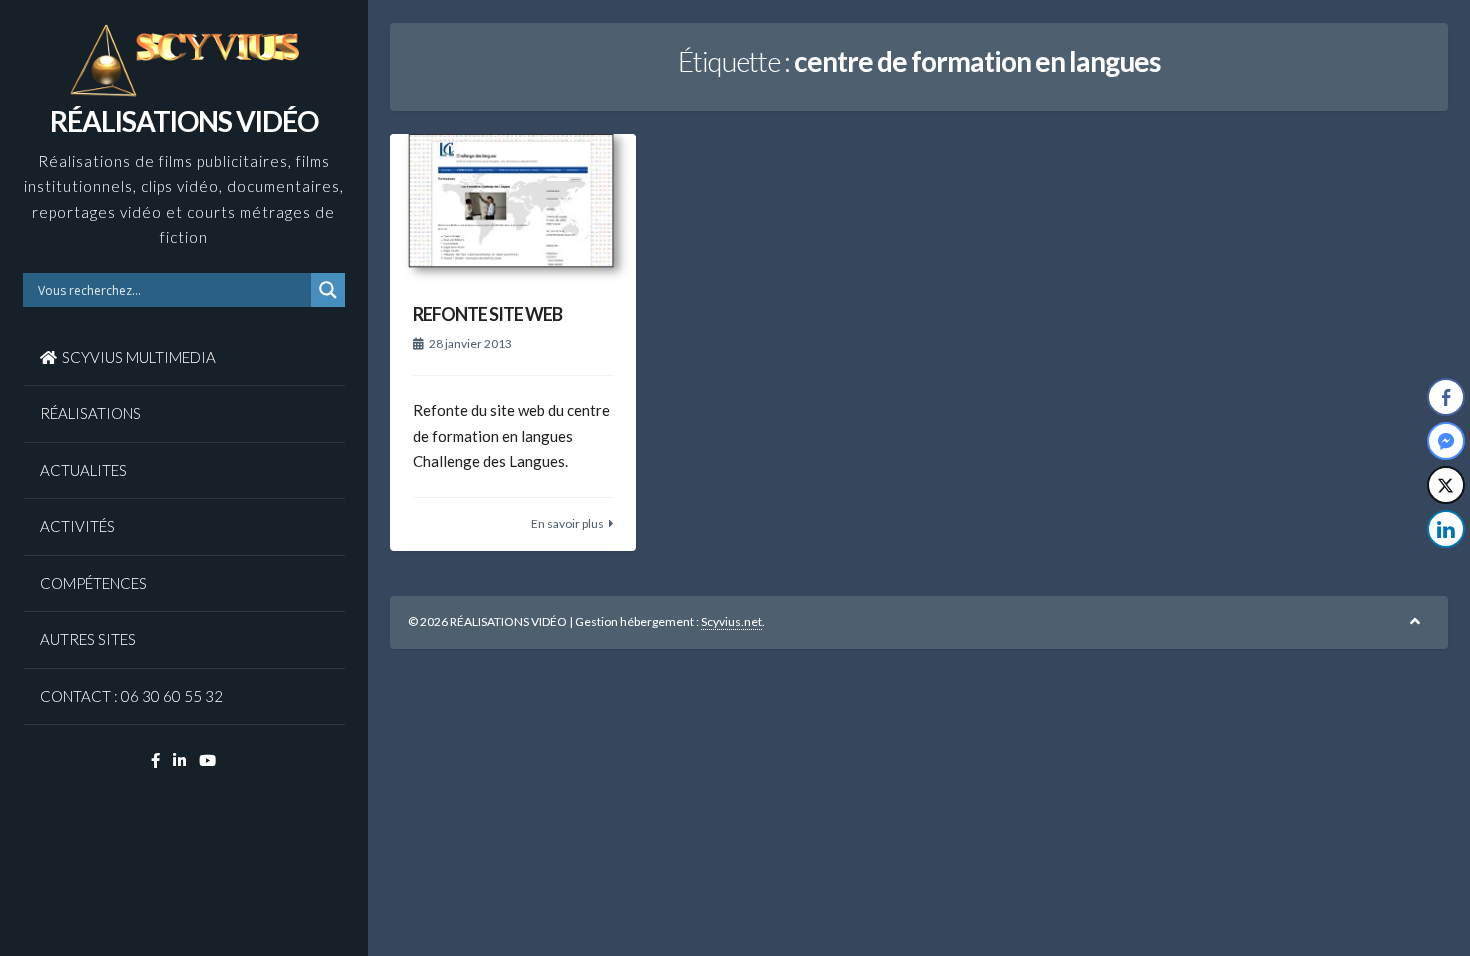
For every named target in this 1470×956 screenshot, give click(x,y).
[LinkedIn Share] (1446, 529)
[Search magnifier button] (328, 290)
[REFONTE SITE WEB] (513, 208)
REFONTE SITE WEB (487, 314)
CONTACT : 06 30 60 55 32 (131, 696)
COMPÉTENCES (93, 583)
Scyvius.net (731, 621)
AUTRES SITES (88, 639)
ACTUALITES (83, 470)
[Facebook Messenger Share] (1446, 441)
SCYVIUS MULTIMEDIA (139, 357)
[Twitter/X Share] (1446, 485)
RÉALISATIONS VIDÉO (184, 121)
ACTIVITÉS (77, 526)
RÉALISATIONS (90, 413)
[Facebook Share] (1446, 397)
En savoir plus (567, 523)
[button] (1447, 569)
